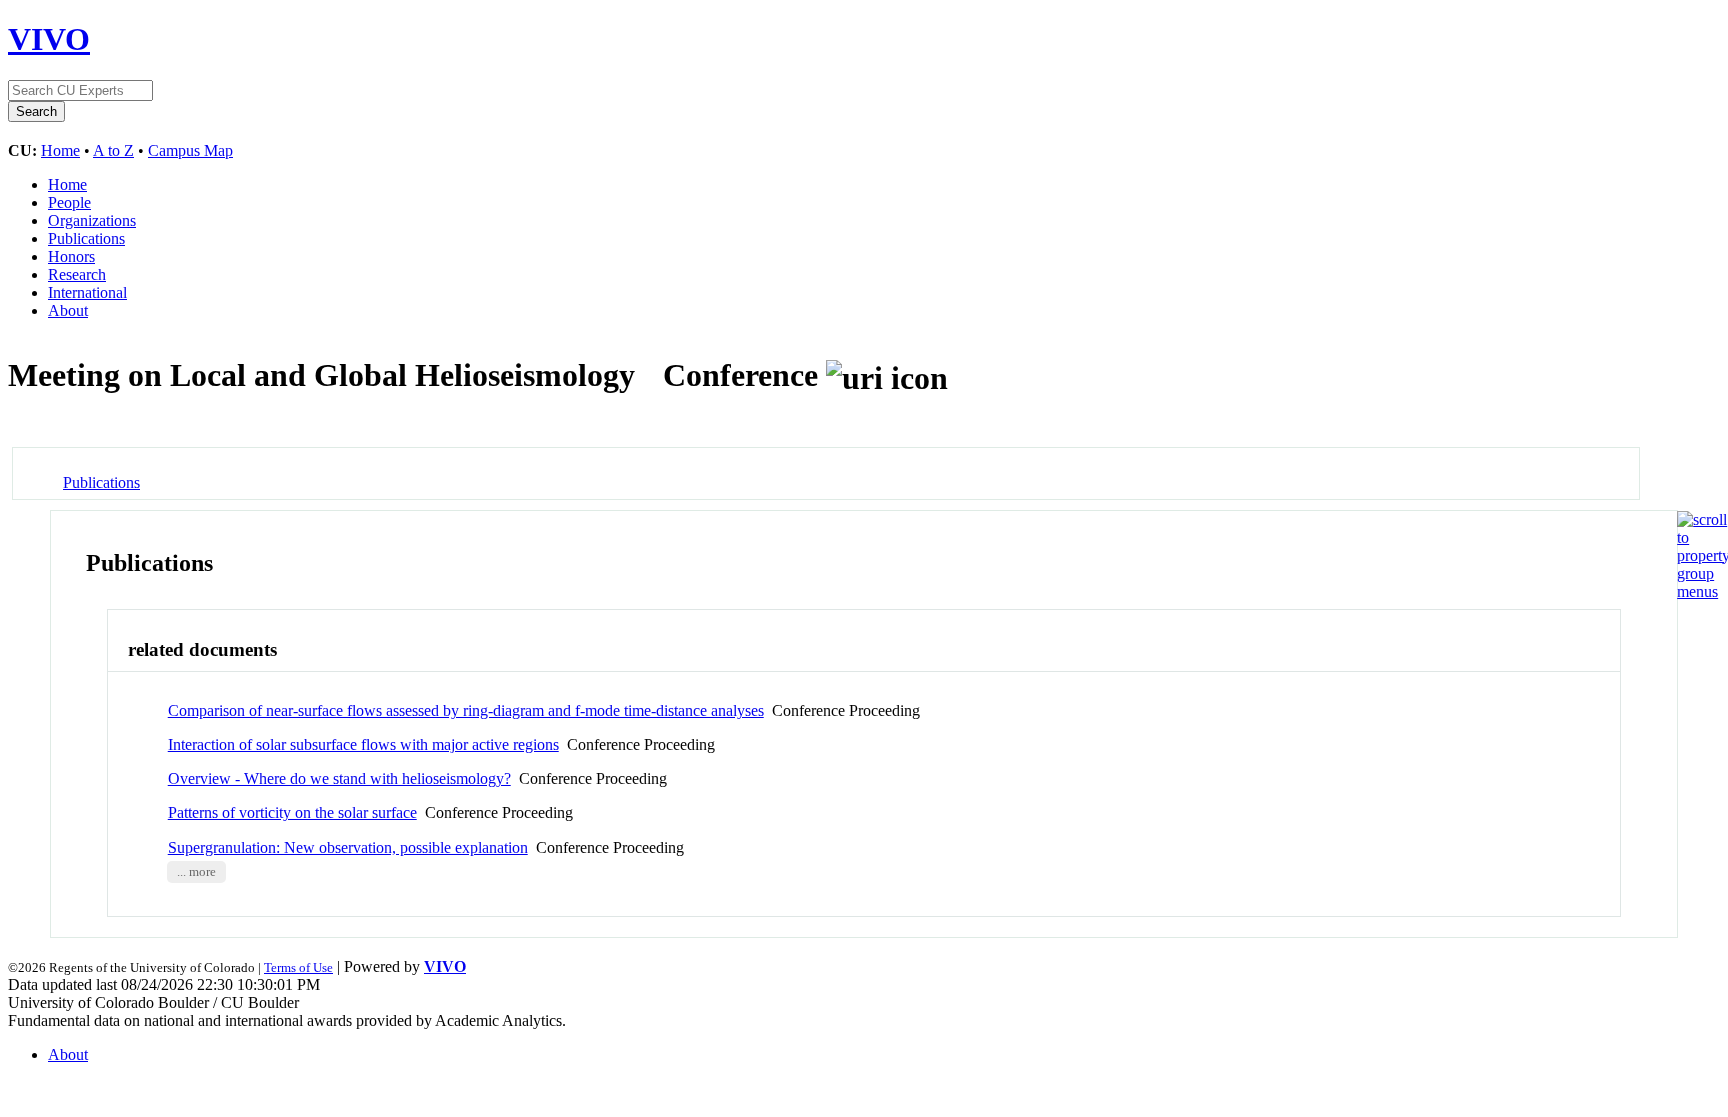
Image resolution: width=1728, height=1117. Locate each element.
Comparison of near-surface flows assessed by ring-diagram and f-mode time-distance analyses (466, 710)
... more (196, 872)
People (69, 202)
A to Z (113, 150)
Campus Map (190, 150)
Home (60, 150)
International (87, 292)
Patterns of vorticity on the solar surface (292, 812)
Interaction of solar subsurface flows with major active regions (363, 744)
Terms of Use (298, 967)
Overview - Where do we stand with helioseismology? (339, 778)
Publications (86, 238)
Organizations (92, 220)
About (68, 310)
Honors (71, 256)
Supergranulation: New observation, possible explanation (348, 847)
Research (77, 274)
